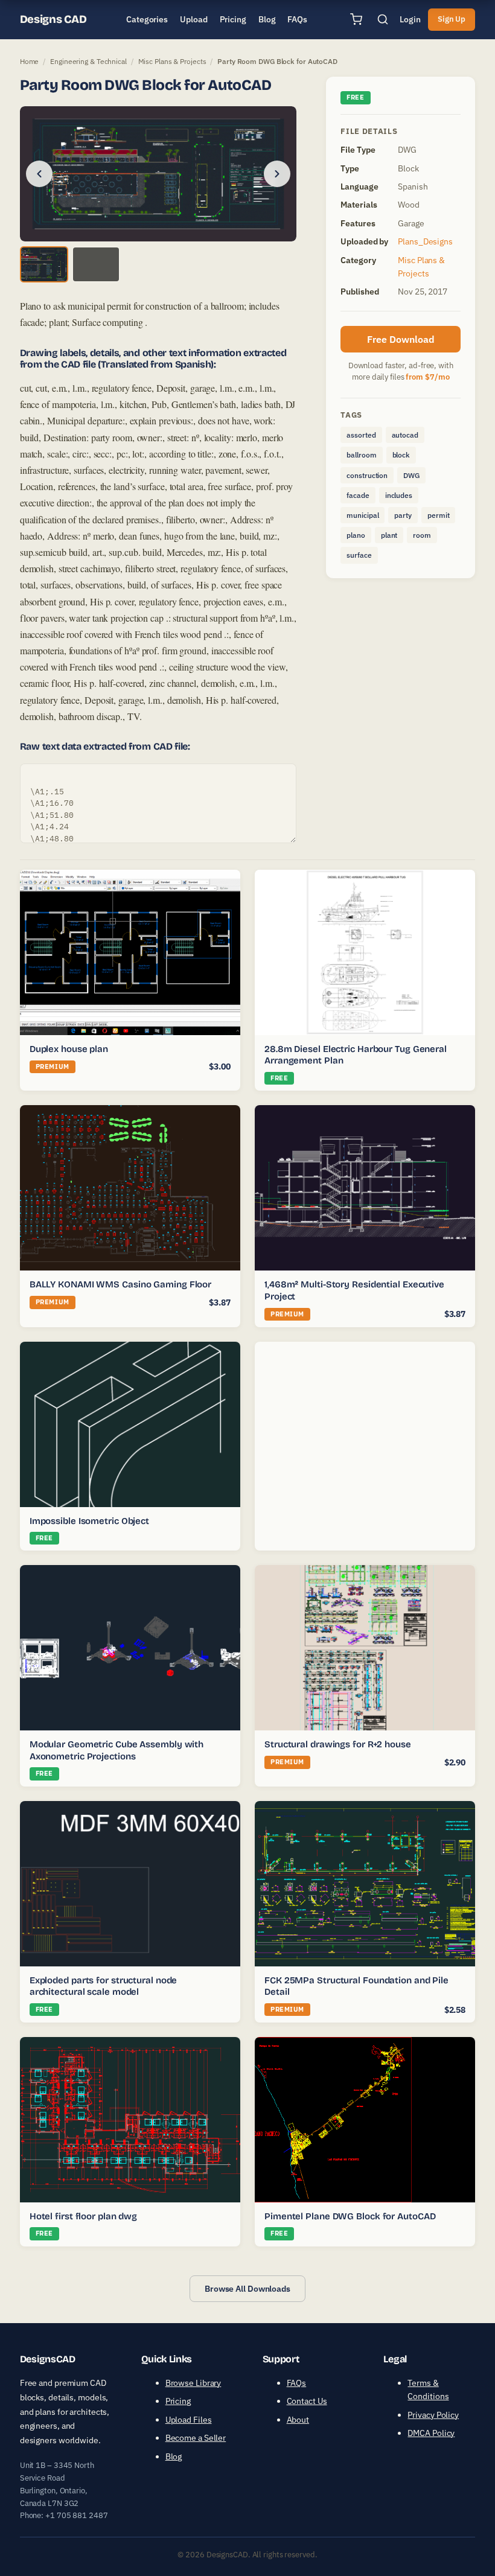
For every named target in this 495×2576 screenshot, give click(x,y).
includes (399, 495)
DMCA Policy (431, 2433)
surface (359, 555)
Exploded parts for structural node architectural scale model (104, 1986)
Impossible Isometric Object (89, 1521)
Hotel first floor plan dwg (83, 2216)
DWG (411, 475)
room (422, 535)
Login (410, 19)
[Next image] (277, 174)
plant (389, 535)
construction (367, 475)
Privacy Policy (433, 2415)
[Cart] (356, 19)
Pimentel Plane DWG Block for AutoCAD (350, 2216)
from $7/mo (427, 377)
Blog (174, 2456)
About (298, 2420)
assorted (361, 435)
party (403, 515)
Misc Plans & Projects (172, 61)
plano (356, 535)
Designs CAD (53, 19)
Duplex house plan (69, 1049)
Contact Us (307, 2401)
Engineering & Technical (88, 61)
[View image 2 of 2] (96, 264)
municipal (362, 515)
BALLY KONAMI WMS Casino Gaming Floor (120, 1284)
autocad (405, 435)
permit (438, 515)
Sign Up (452, 19)
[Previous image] (39, 174)
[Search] (383, 19)
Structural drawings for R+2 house (338, 1744)
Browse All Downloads (247, 2289)
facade (358, 495)
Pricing (178, 2401)
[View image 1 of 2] (44, 264)
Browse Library (193, 2383)
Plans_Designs (425, 241)
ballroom (361, 455)
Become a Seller (196, 2438)
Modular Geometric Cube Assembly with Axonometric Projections (117, 1750)
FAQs (297, 2383)
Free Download (401, 339)
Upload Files (189, 2420)
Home (30, 61)
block (401, 455)
